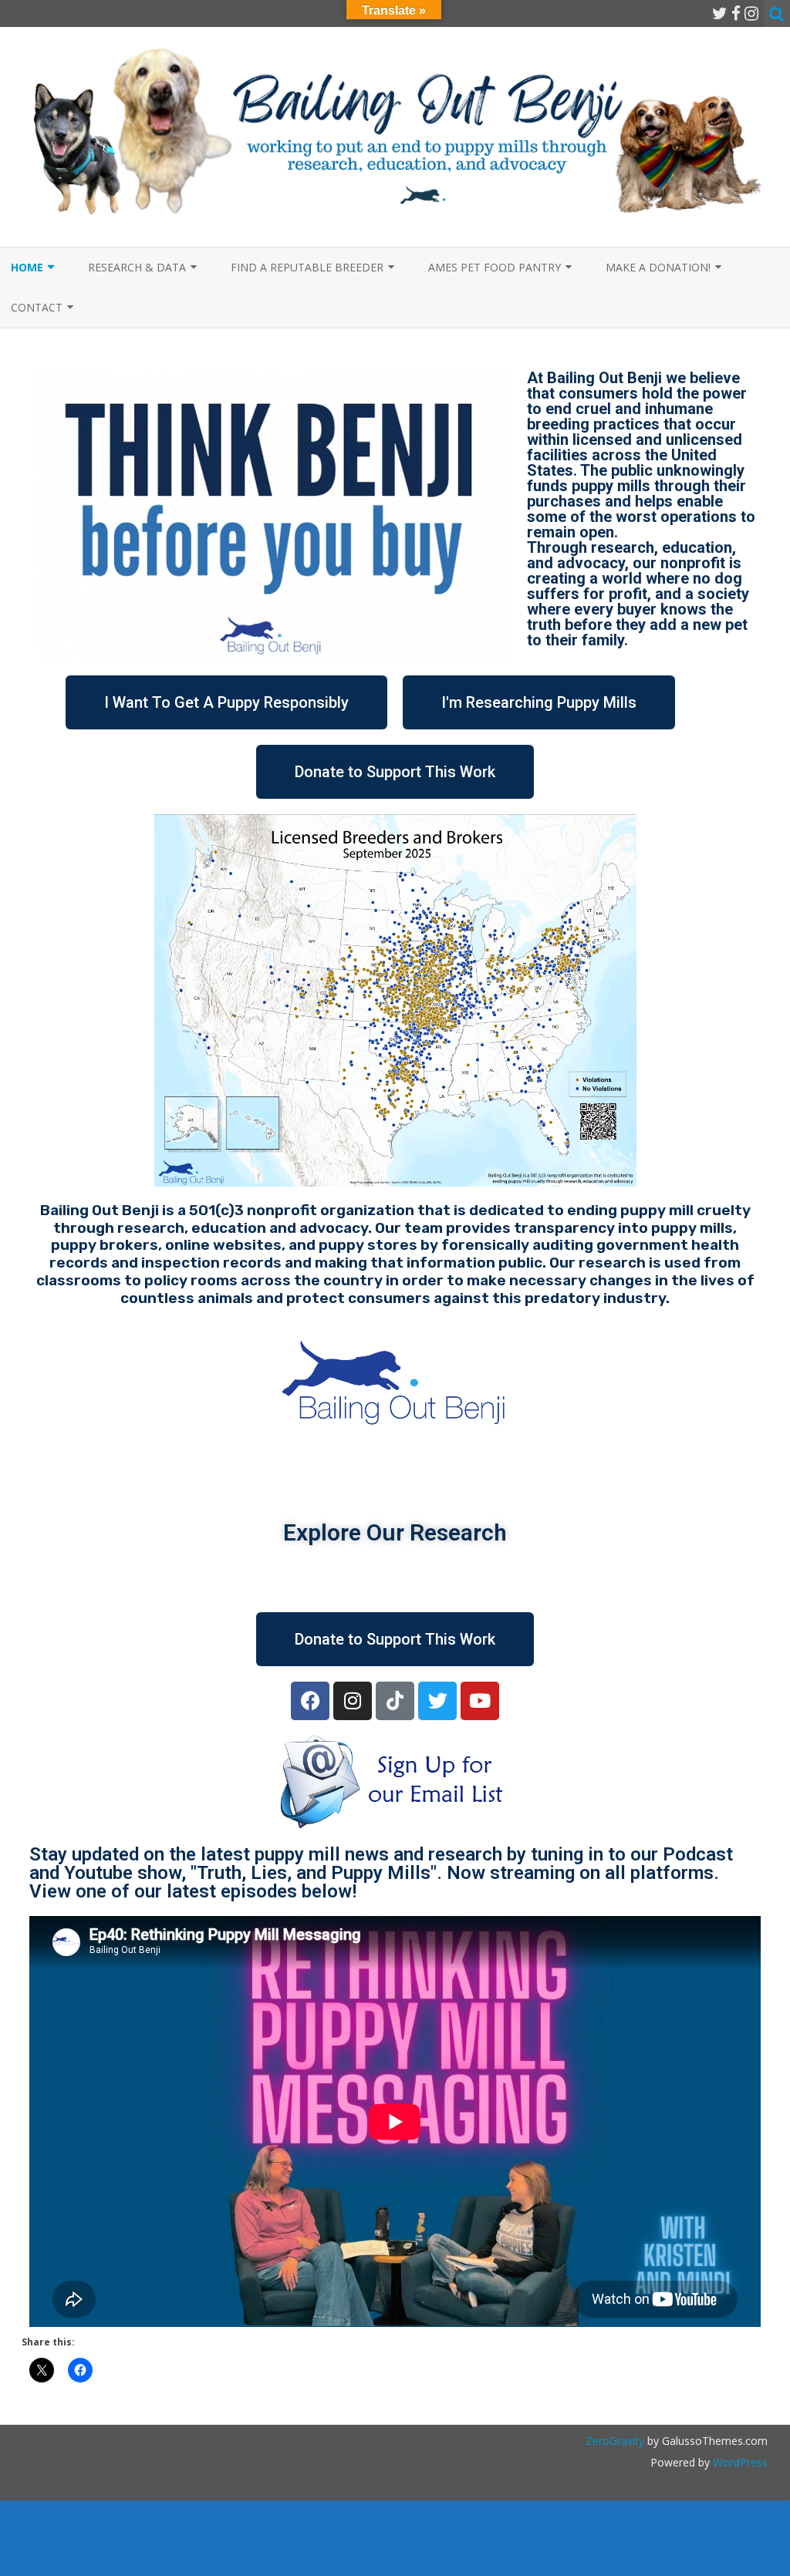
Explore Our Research (395, 1532)
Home (27, 267)
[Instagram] (751, 13)
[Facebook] (736, 13)
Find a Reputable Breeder (307, 267)
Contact (37, 307)
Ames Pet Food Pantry (495, 267)
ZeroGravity (615, 2441)
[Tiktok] (395, 1701)
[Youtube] (480, 1701)
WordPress (739, 2462)
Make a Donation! (658, 267)
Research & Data (137, 267)
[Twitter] (720, 13)
